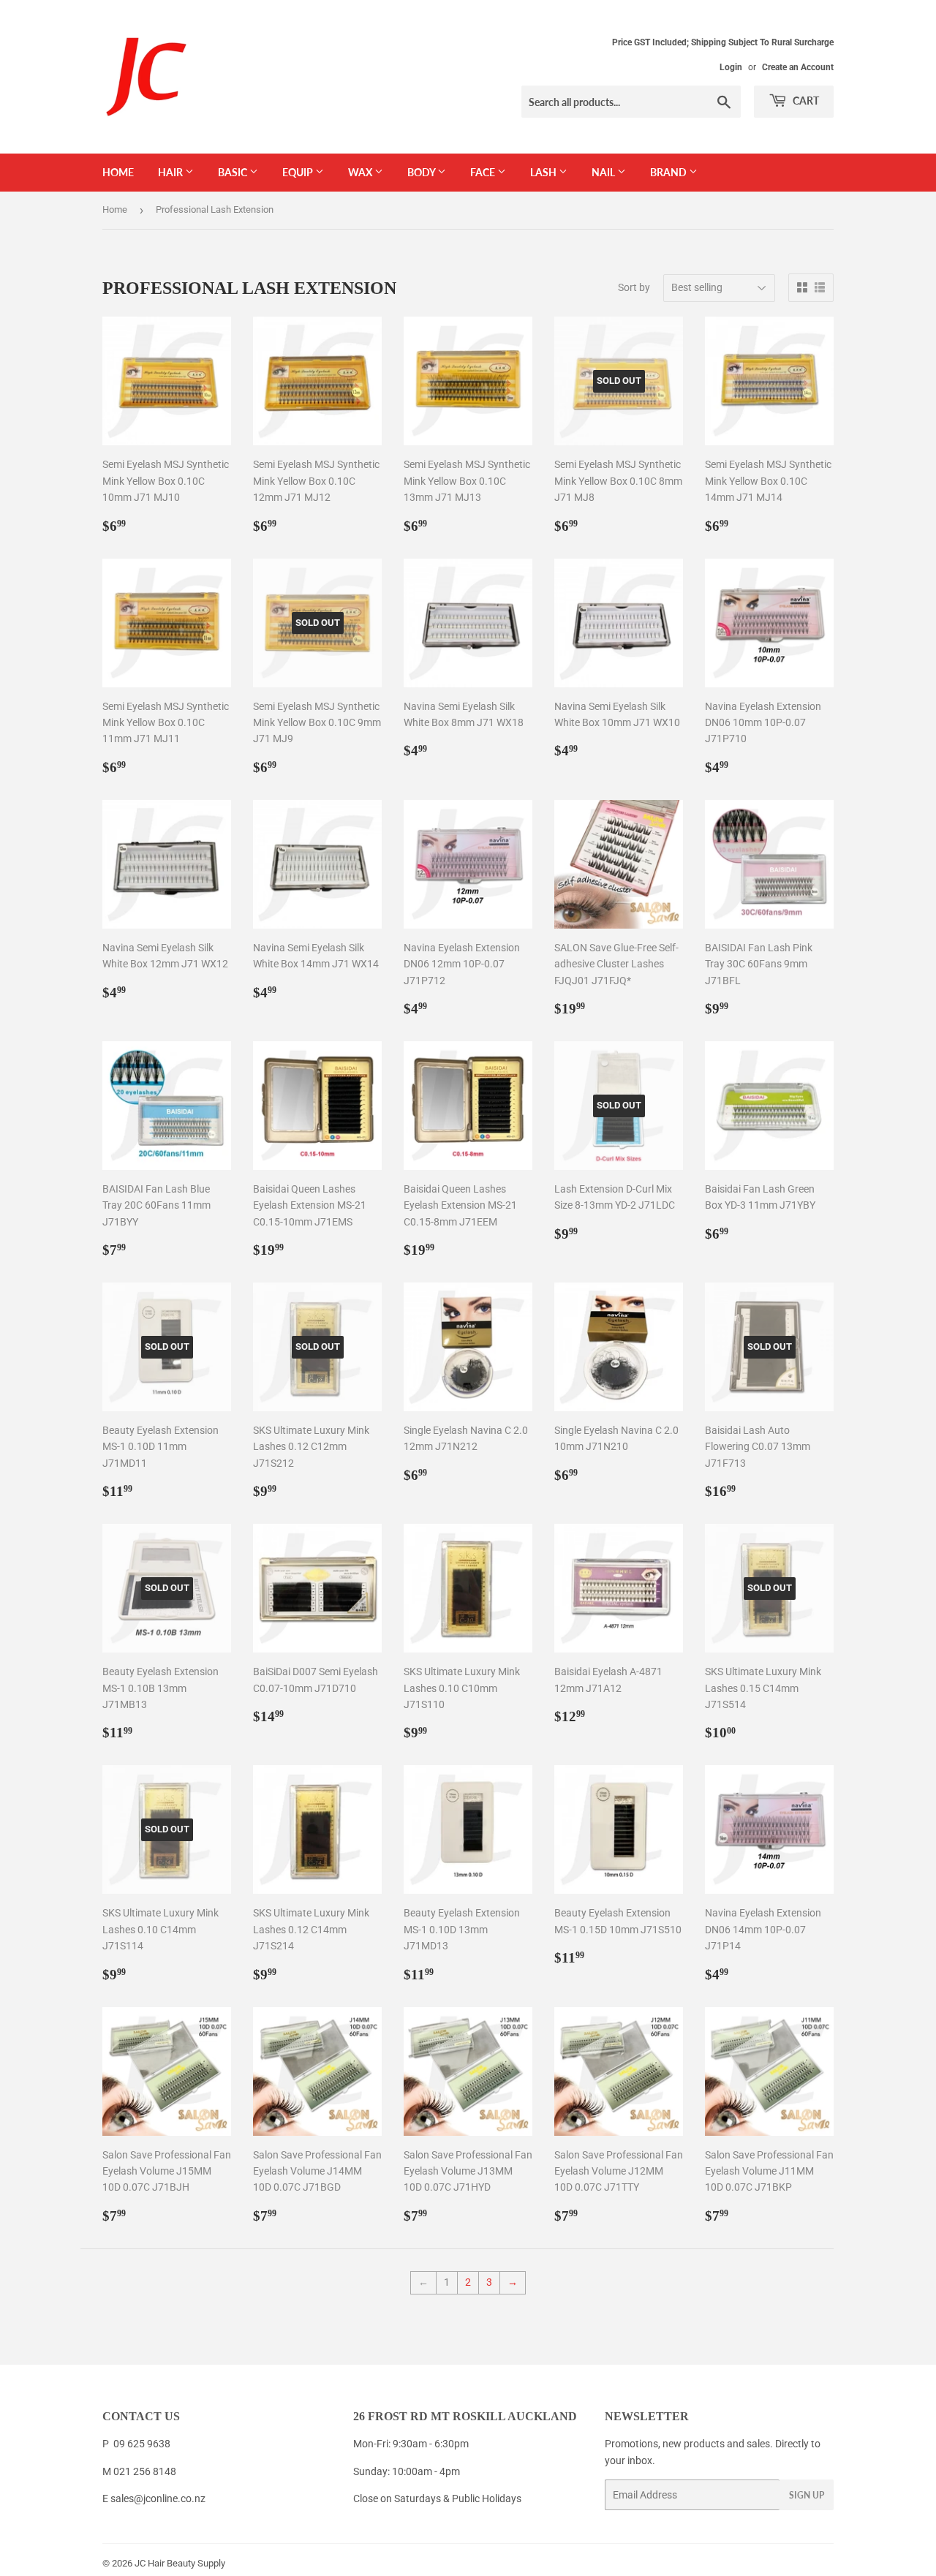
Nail (604, 172)
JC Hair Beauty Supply (180, 2563)
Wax (361, 172)
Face (484, 172)
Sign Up (807, 2495)
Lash (544, 172)
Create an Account (798, 67)
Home (118, 172)
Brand (669, 172)
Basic (234, 172)
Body (422, 172)
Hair (171, 172)
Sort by (634, 287)
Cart (805, 101)
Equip (299, 172)
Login (731, 67)
